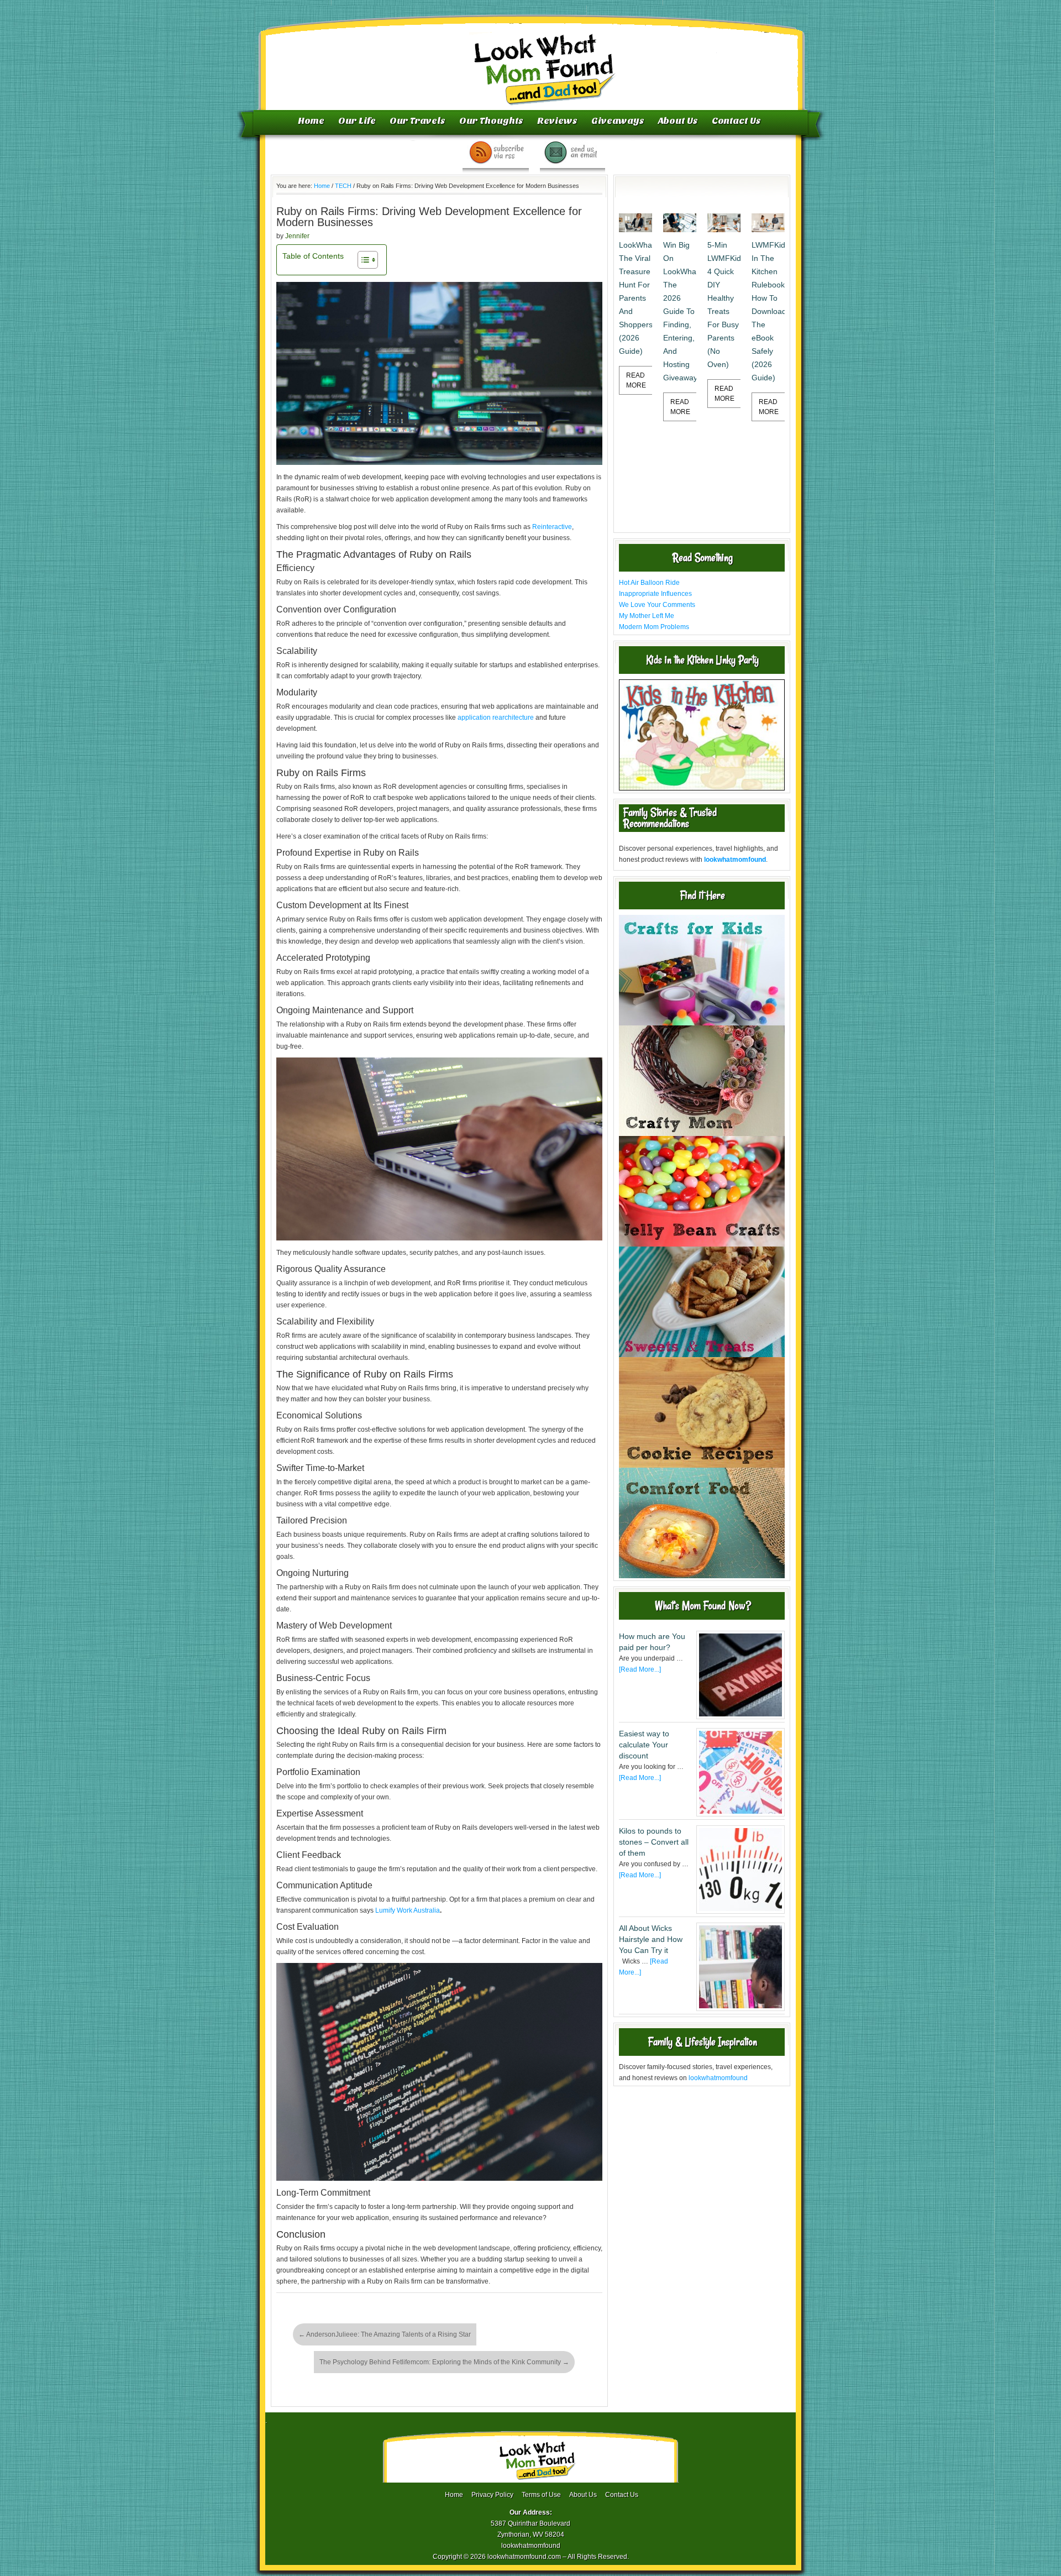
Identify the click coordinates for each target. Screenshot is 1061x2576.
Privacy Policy (492, 2495)
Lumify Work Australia (408, 1910)
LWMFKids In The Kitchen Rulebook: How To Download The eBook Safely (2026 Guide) (768, 311)
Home (311, 121)
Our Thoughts (491, 121)
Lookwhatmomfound (532, 58)
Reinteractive (552, 527)
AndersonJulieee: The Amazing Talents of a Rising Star (385, 2334)
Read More (636, 380)
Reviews (557, 121)
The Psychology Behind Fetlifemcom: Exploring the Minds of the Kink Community (444, 2362)
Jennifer (297, 236)
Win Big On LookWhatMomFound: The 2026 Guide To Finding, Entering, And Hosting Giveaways (680, 311)
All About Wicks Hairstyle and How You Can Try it (651, 1939)
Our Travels (417, 121)
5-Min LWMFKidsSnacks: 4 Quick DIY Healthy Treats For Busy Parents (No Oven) (724, 305)
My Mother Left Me (647, 616)
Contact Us (736, 121)
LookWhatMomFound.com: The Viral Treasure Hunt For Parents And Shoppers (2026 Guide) (635, 298)
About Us (678, 121)
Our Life (357, 121)
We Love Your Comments (657, 605)
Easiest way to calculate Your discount (644, 1745)
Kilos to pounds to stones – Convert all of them (654, 1842)
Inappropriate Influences (655, 594)
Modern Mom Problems (654, 627)
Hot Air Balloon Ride (649, 583)
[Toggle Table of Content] (362, 260)
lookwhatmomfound (718, 2078)
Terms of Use (541, 2495)
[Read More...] (640, 1669)
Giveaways (618, 121)
